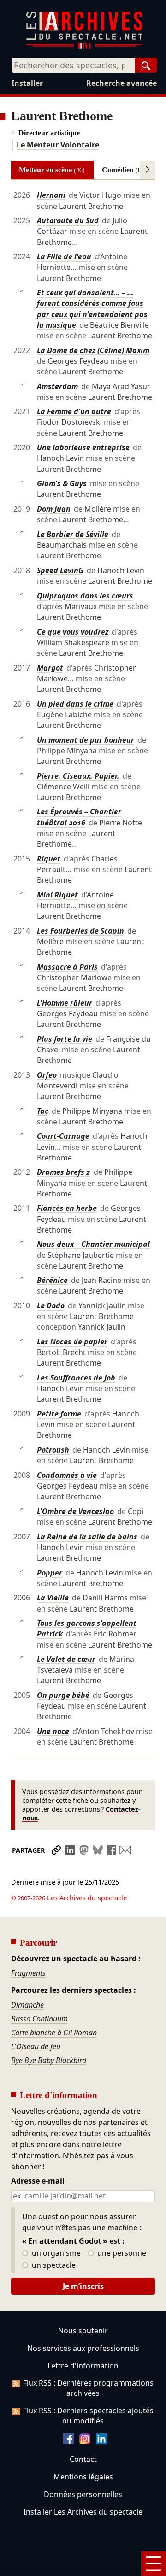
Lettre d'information (83, 2366)
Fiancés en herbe (67, 1208)
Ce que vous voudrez (73, 632)
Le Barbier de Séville (73, 534)
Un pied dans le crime (75, 704)
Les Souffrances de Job (76, 1378)
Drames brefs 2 (64, 1172)
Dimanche (27, 2005)
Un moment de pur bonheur (86, 740)
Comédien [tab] (123, 170)
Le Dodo (51, 1306)
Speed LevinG (60, 570)
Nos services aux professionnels (83, 2348)
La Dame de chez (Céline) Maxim (93, 350)
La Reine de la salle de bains (87, 1537)
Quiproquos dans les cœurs (85, 596)
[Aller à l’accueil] (84, 46)
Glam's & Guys (62, 483)
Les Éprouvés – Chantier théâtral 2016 (79, 817)
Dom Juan (54, 509)
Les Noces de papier (72, 1342)
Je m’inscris (83, 2286)
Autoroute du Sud (68, 220)
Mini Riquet (57, 895)
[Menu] (154, 2564)
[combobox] (73, 65)
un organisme (55, 2253)
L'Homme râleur (65, 1003)
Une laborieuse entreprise (83, 447)
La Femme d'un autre (74, 411)
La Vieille (53, 1598)
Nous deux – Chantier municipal (93, 1244)
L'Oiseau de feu (36, 2046)
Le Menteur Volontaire (58, 145)
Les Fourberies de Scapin (80, 931)
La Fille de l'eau (64, 256)
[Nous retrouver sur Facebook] (68, 2442)
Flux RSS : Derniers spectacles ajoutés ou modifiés (88, 2416)
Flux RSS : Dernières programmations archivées (88, 2388)
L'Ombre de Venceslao (75, 1511)
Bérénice (52, 1280)
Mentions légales (83, 2477)
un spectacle (53, 2265)
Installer (27, 83)
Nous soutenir (83, 2331)
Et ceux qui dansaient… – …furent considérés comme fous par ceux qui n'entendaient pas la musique (92, 309)
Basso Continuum (39, 2019)
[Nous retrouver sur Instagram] (85, 2442)
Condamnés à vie (67, 1475)
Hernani (51, 195)
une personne (121, 2253)
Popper (50, 1573)
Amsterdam (57, 386)
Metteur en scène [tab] (52, 170)
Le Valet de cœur (66, 1659)
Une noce (53, 1731)
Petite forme (59, 1414)
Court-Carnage (63, 1136)
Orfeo (47, 1075)
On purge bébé (63, 1695)
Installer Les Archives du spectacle (83, 2512)
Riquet (49, 859)
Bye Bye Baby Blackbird (49, 2060)
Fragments (28, 1973)
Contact (83, 2459)
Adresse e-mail (38, 2181)
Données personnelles (83, 2494)
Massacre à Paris (67, 967)
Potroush (53, 1450)
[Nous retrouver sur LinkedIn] (101, 2442)
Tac (43, 1111)
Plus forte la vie (65, 1039)
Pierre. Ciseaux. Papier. (78, 776)
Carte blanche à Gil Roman (54, 2033)
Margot (50, 668)
